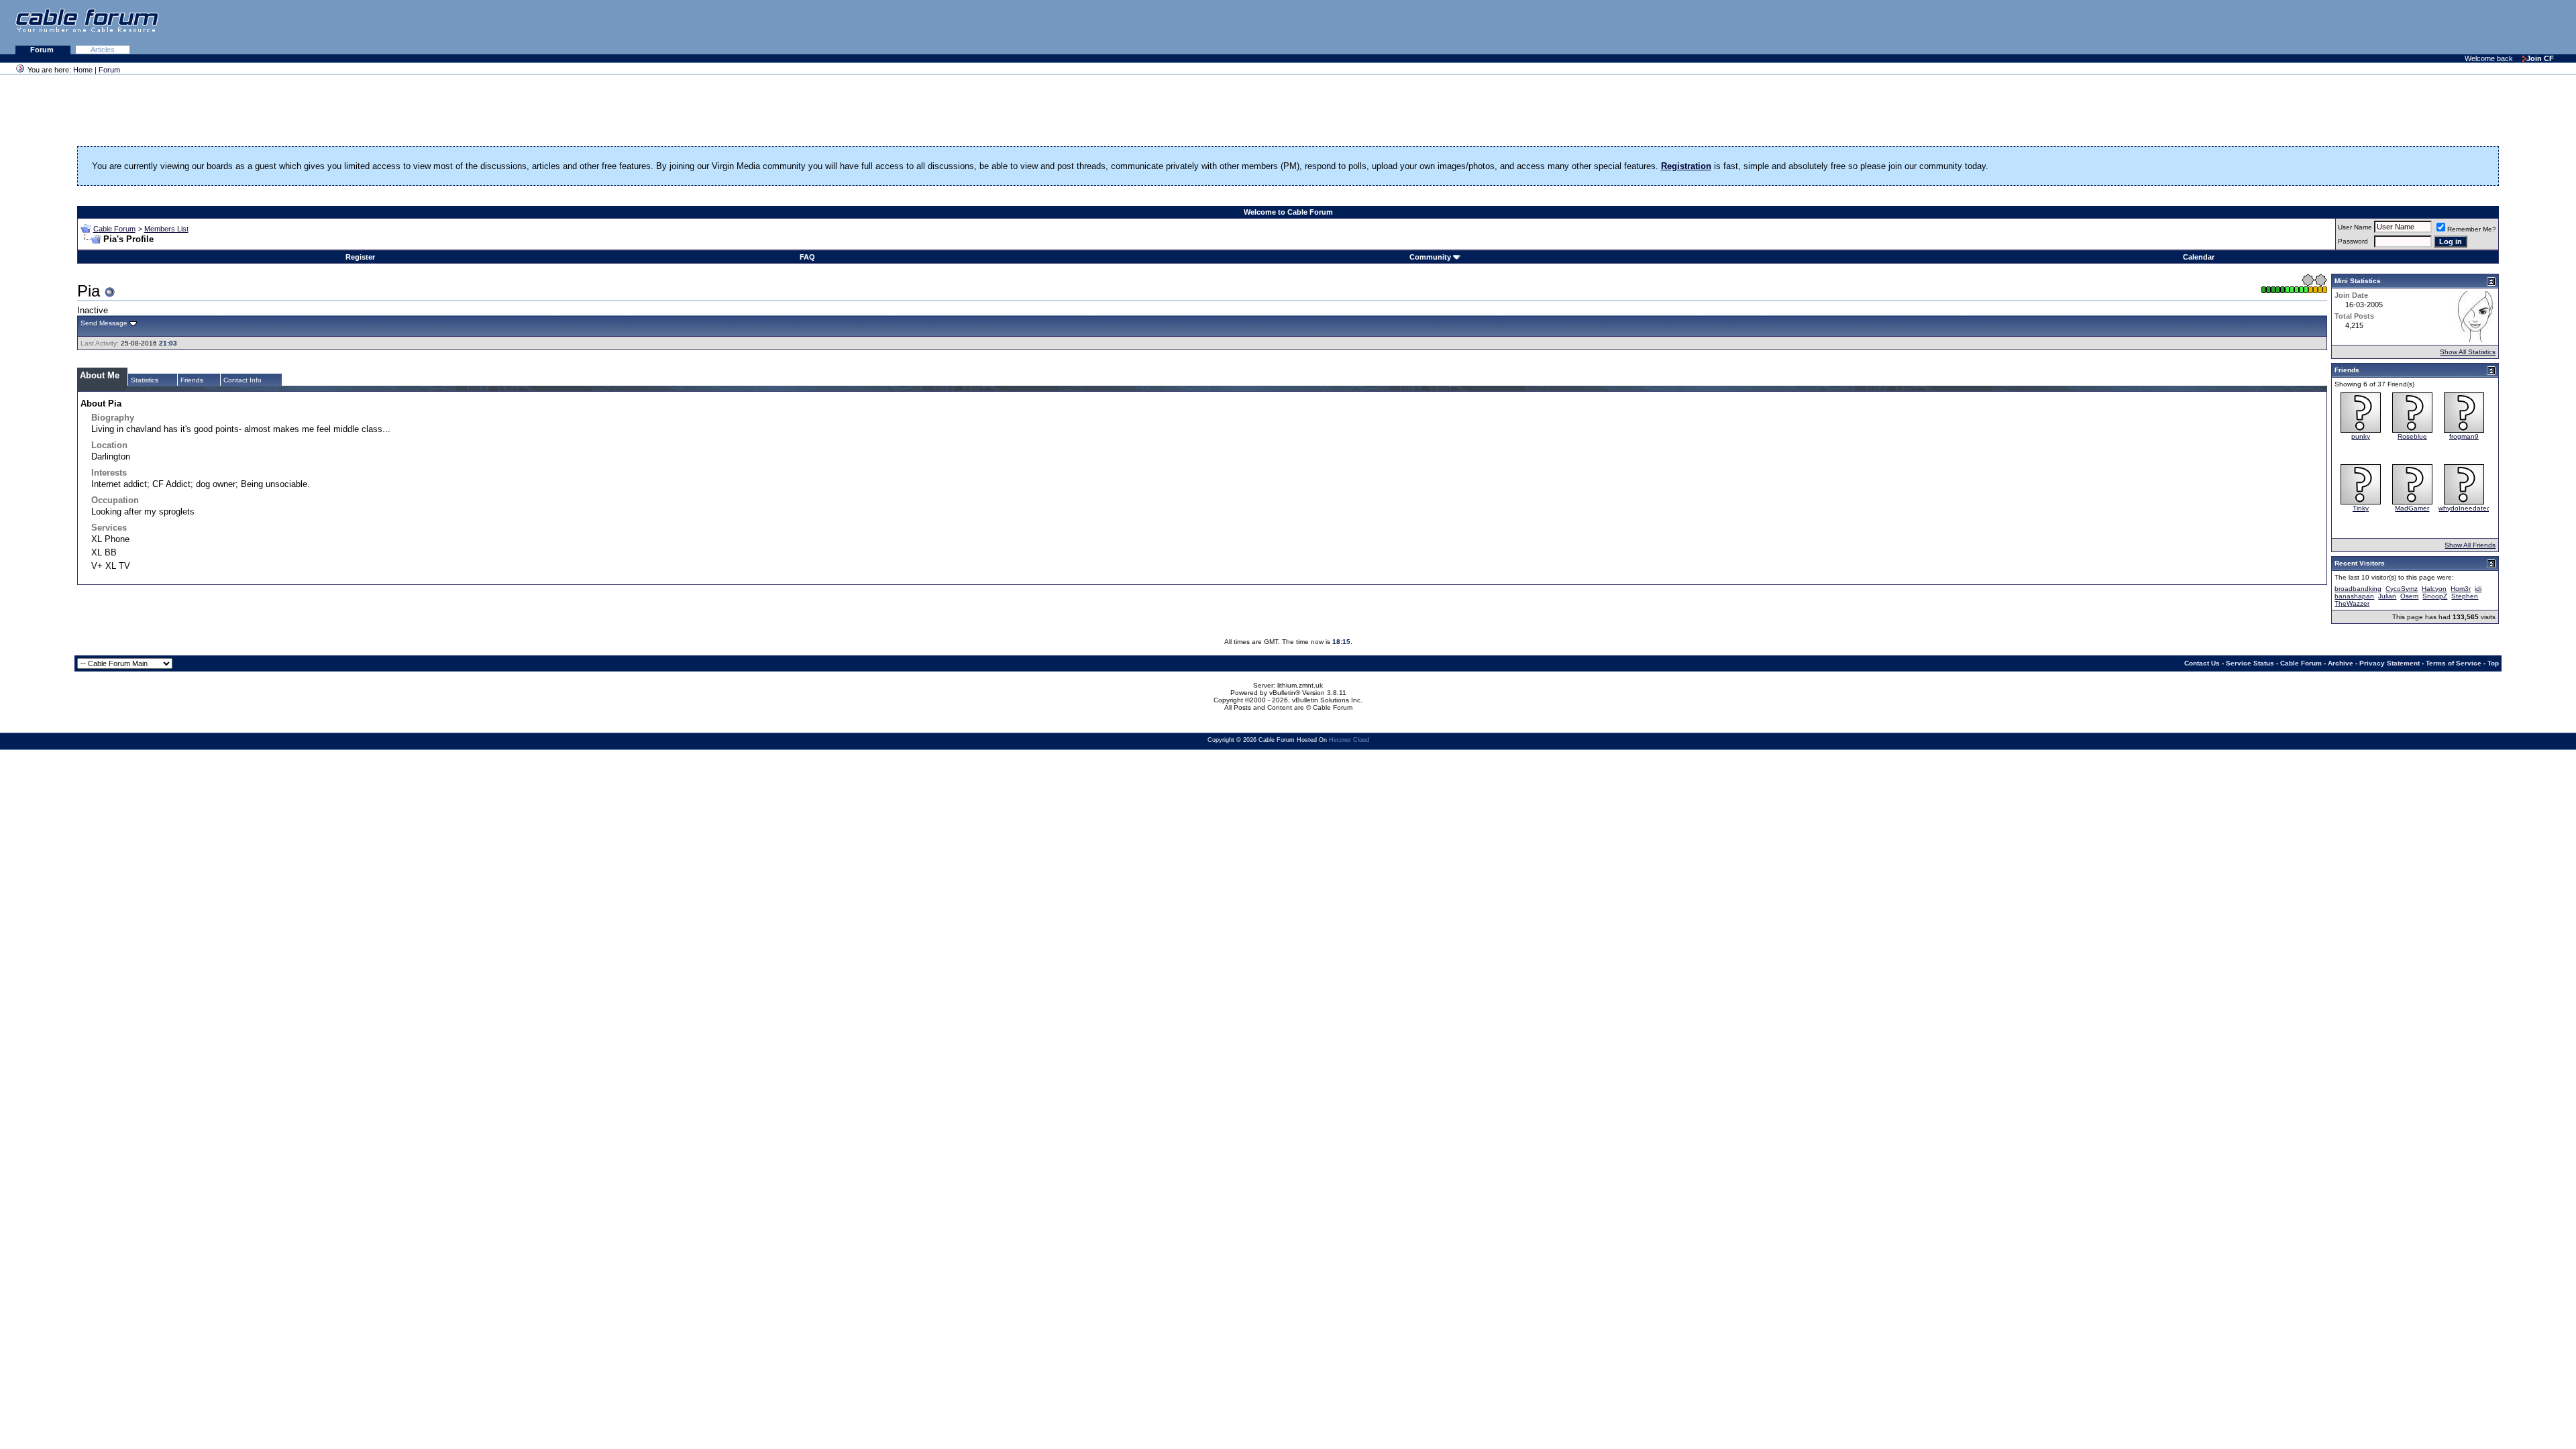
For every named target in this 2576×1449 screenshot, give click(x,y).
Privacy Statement (2390, 663)
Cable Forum (114, 229)
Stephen (2465, 596)
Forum (43, 50)
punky (2361, 436)
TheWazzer (2352, 603)
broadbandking (2358, 589)
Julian (2387, 596)
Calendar (2199, 257)
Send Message (104, 323)
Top (2493, 663)
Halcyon (2434, 589)
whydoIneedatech (2466, 508)
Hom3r (2461, 589)
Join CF (2540, 58)
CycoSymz (2402, 589)
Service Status (2250, 663)
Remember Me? (2472, 229)
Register (360, 257)
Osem (2409, 596)
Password (2353, 241)
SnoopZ (2435, 596)
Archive (2341, 663)
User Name (2355, 227)
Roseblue (2412, 436)
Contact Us (2202, 663)
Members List (166, 229)
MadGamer (2412, 508)
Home (83, 70)
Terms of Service (2454, 663)
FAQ (807, 257)
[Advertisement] (2412, 27)
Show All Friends (2470, 545)
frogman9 (2464, 436)
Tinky (2361, 508)
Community (1430, 257)
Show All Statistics (2468, 352)
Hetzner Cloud (1349, 740)
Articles (103, 50)
